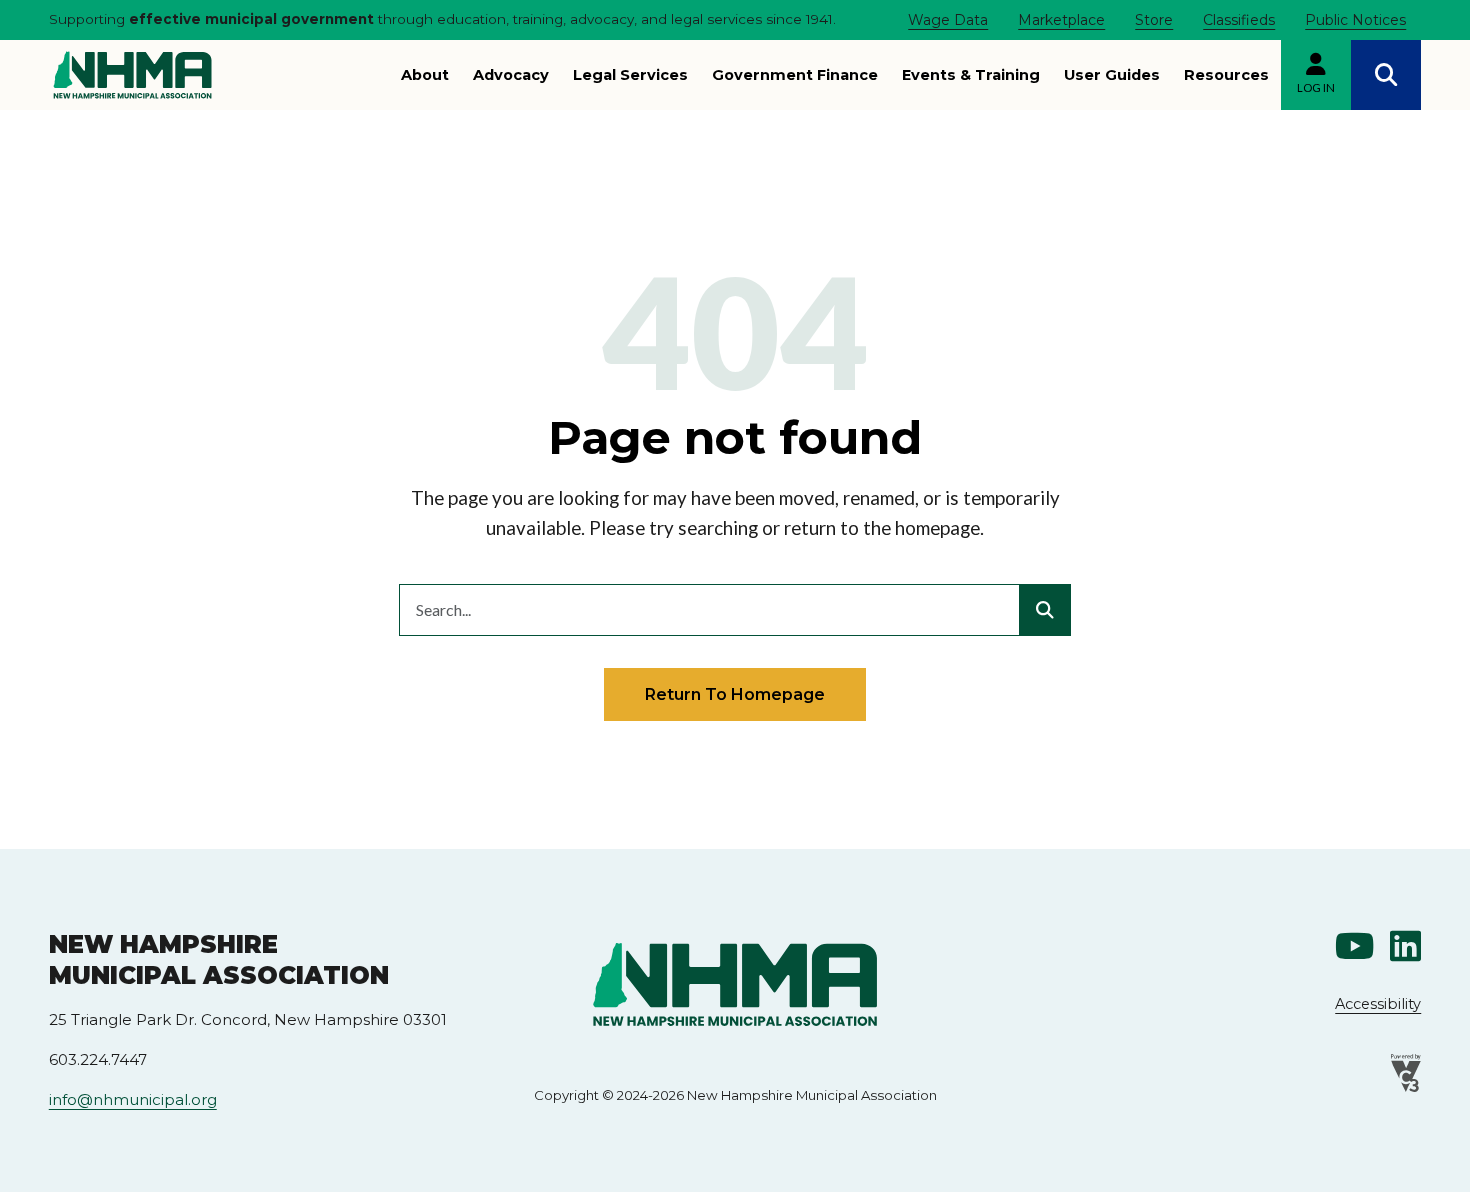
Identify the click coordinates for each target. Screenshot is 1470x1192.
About (425, 75)
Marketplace (1061, 20)
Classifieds (1239, 20)
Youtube (1354, 946)
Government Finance (795, 75)
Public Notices (1355, 20)
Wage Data (948, 20)
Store (1154, 20)
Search (1386, 75)
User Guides (1112, 75)
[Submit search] (1045, 610)
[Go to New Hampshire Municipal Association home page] (133, 75)
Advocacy (511, 75)
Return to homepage (735, 694)
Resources (1226, 75)
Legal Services (630, 75)
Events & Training (971, 75)
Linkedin (1405, 946)
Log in (1316, 87)
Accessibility (1378, 1004)
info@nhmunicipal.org (133, 1099)
